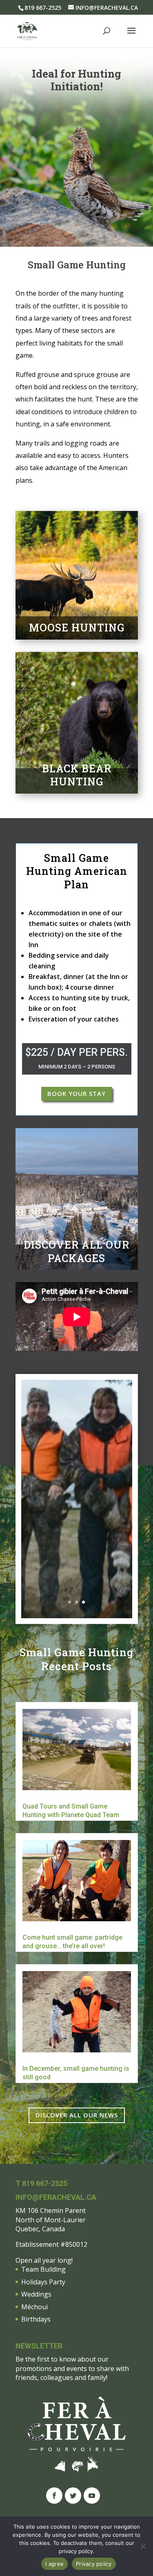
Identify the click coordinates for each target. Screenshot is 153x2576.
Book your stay (76, 1093)
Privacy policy (94, 2564)
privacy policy (76, 2551)
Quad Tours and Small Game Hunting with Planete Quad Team (71, 1811)
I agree (54, 2564)
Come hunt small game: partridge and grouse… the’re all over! (72, 1942)
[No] (143, 2546)
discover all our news (77, 2115)
